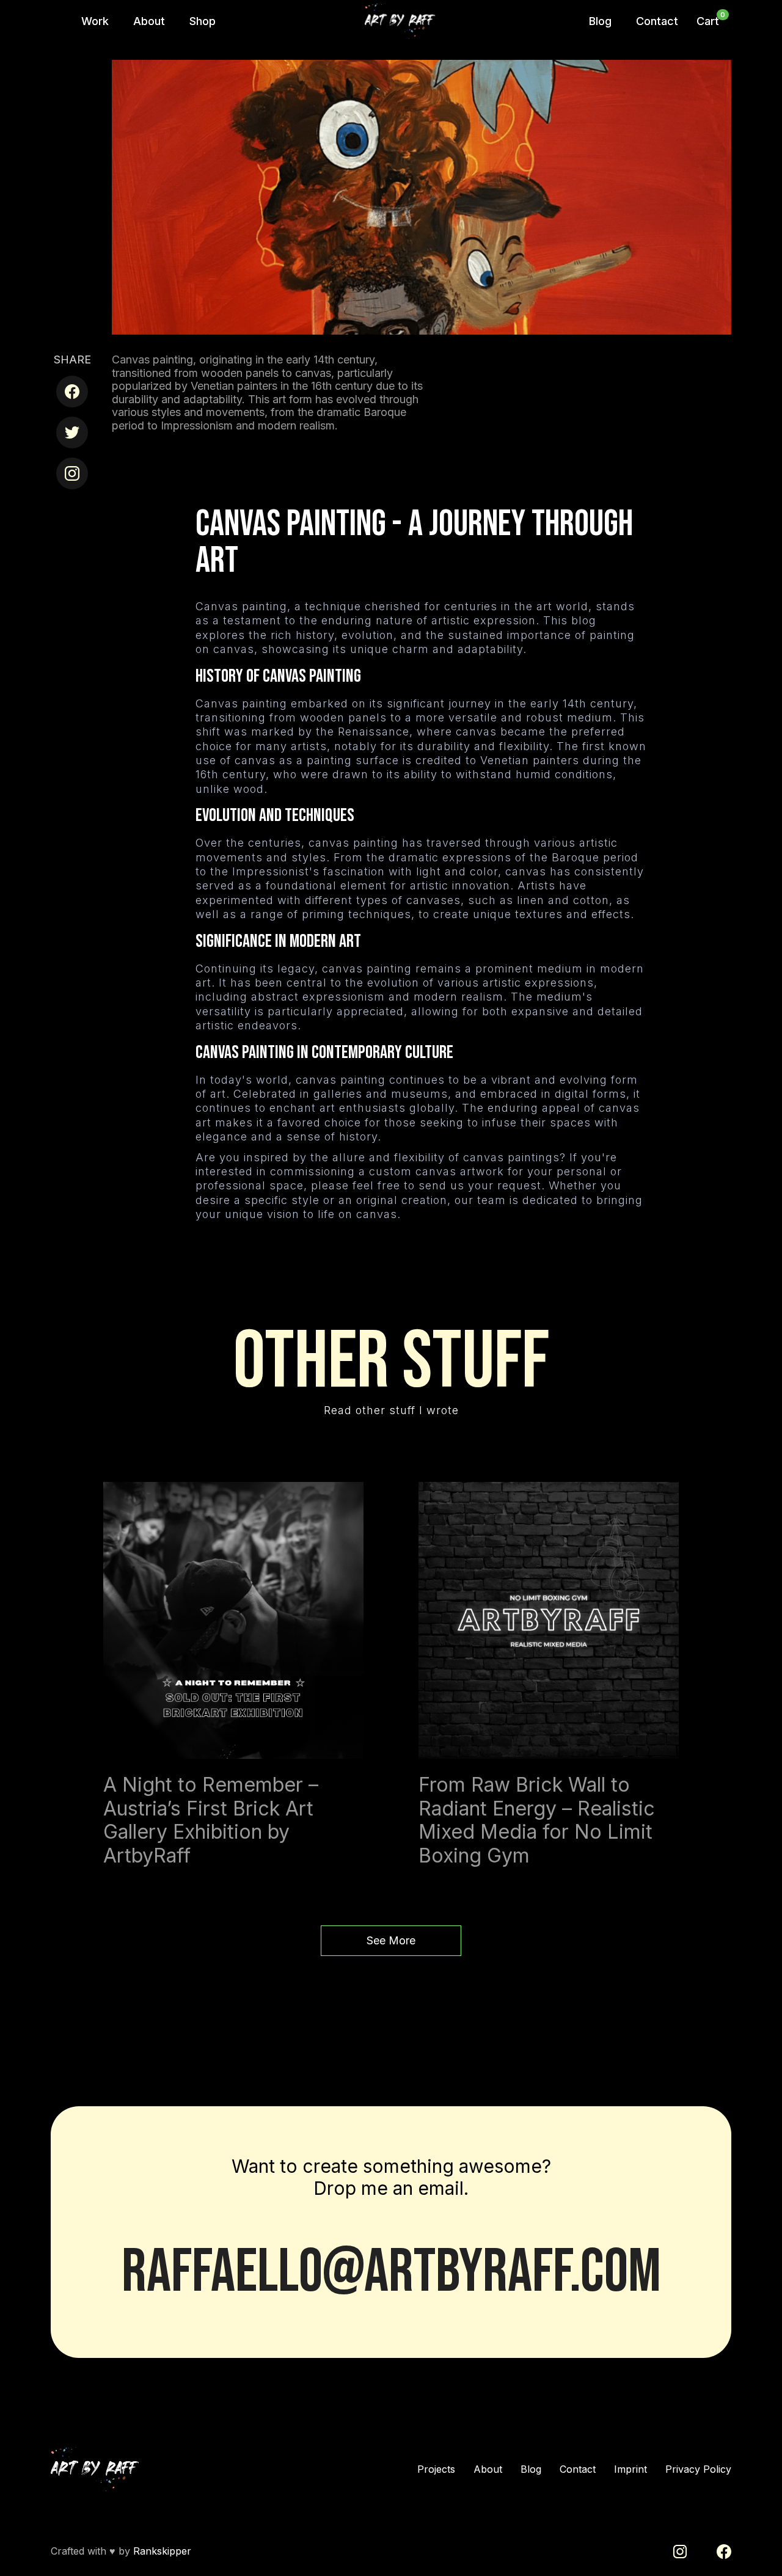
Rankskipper (162, 2551)
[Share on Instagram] (72, 473)
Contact (578, 2469)
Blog (531, 2469)
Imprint (630, 2469)
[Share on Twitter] (72, 432)
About (488, 2469)
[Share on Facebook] (72, 392)
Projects (436, 2469)
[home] (401, 21)
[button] (708, 21)
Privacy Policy (698, 2469)
